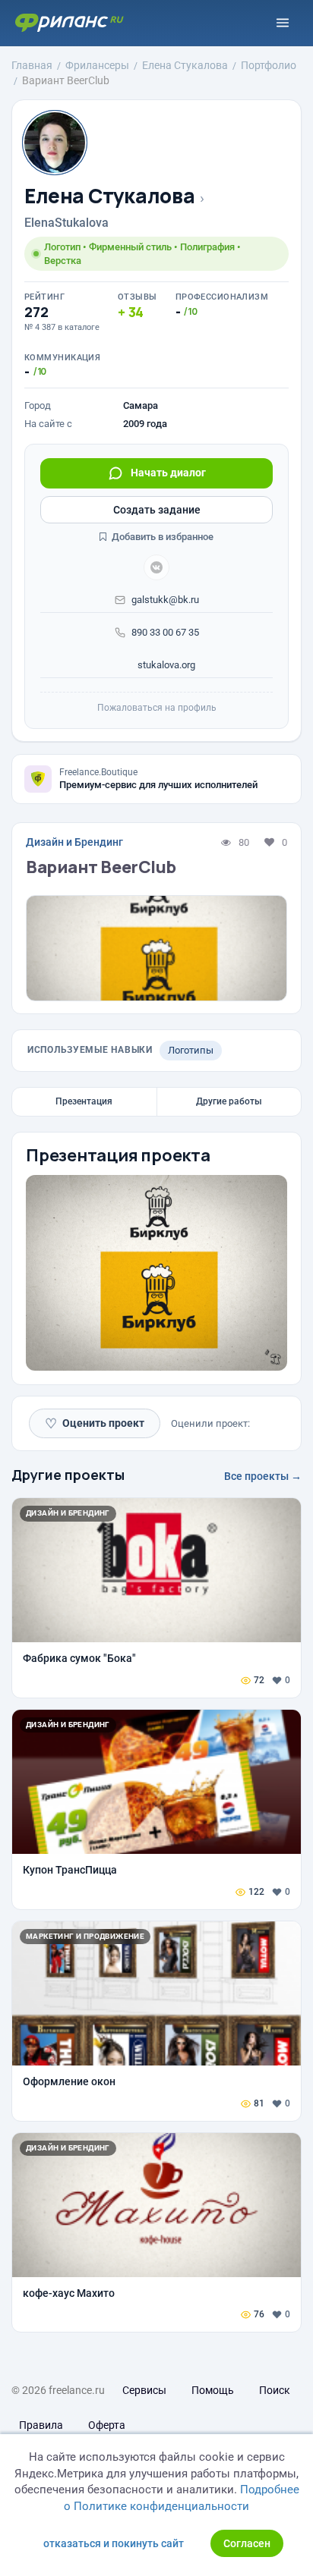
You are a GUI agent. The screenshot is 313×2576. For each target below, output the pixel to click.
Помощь (213, 2390)
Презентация (84, 1101)
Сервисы (144, 2390)
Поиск (275, 2390)
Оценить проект (95, 1423)
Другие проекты (68, 1475)
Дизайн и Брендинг (74, 842)
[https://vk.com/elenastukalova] (156, 567)
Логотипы (191, 1050)
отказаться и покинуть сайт (114, 2543)
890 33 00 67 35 (165, 632)
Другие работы (229, 1101)
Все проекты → (263, 1476)
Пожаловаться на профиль (157, 708)
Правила (41, 2425)
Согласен (247, 2543)
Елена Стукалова (109, 196)
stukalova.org (165, 665)
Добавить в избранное (161, 537)
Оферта (107, 2425)
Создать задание (157, 510)
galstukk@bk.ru (165, 600)
